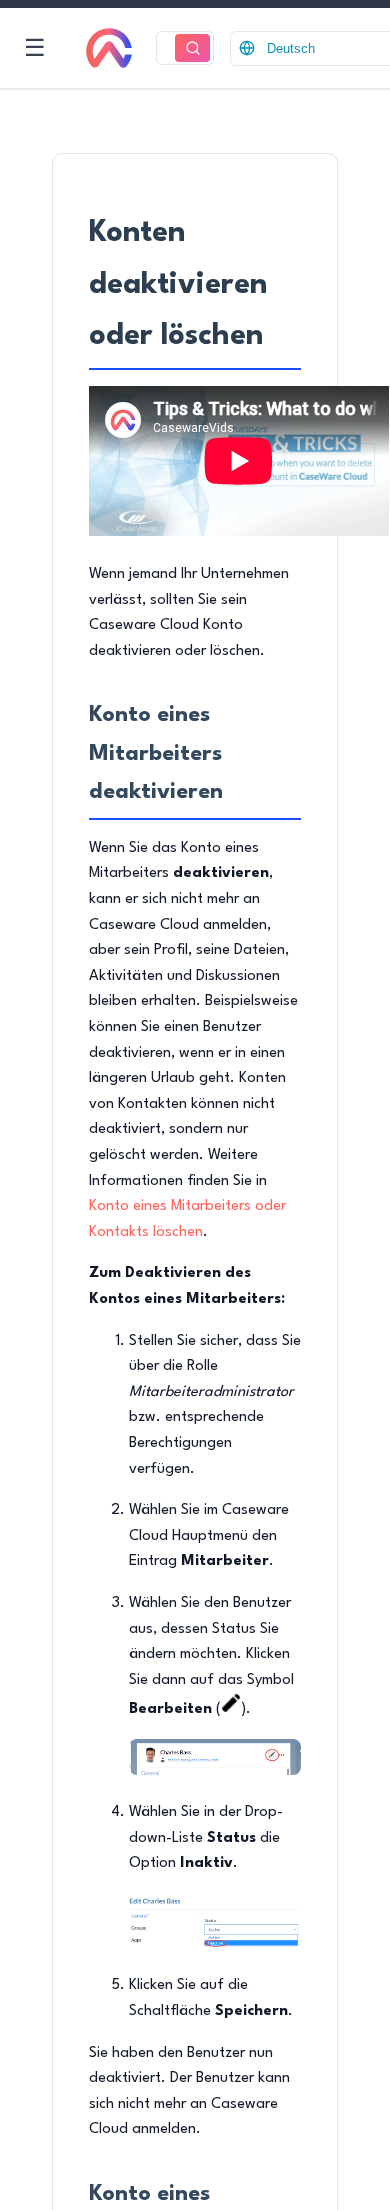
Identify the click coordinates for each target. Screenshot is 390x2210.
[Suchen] (192, 48)
